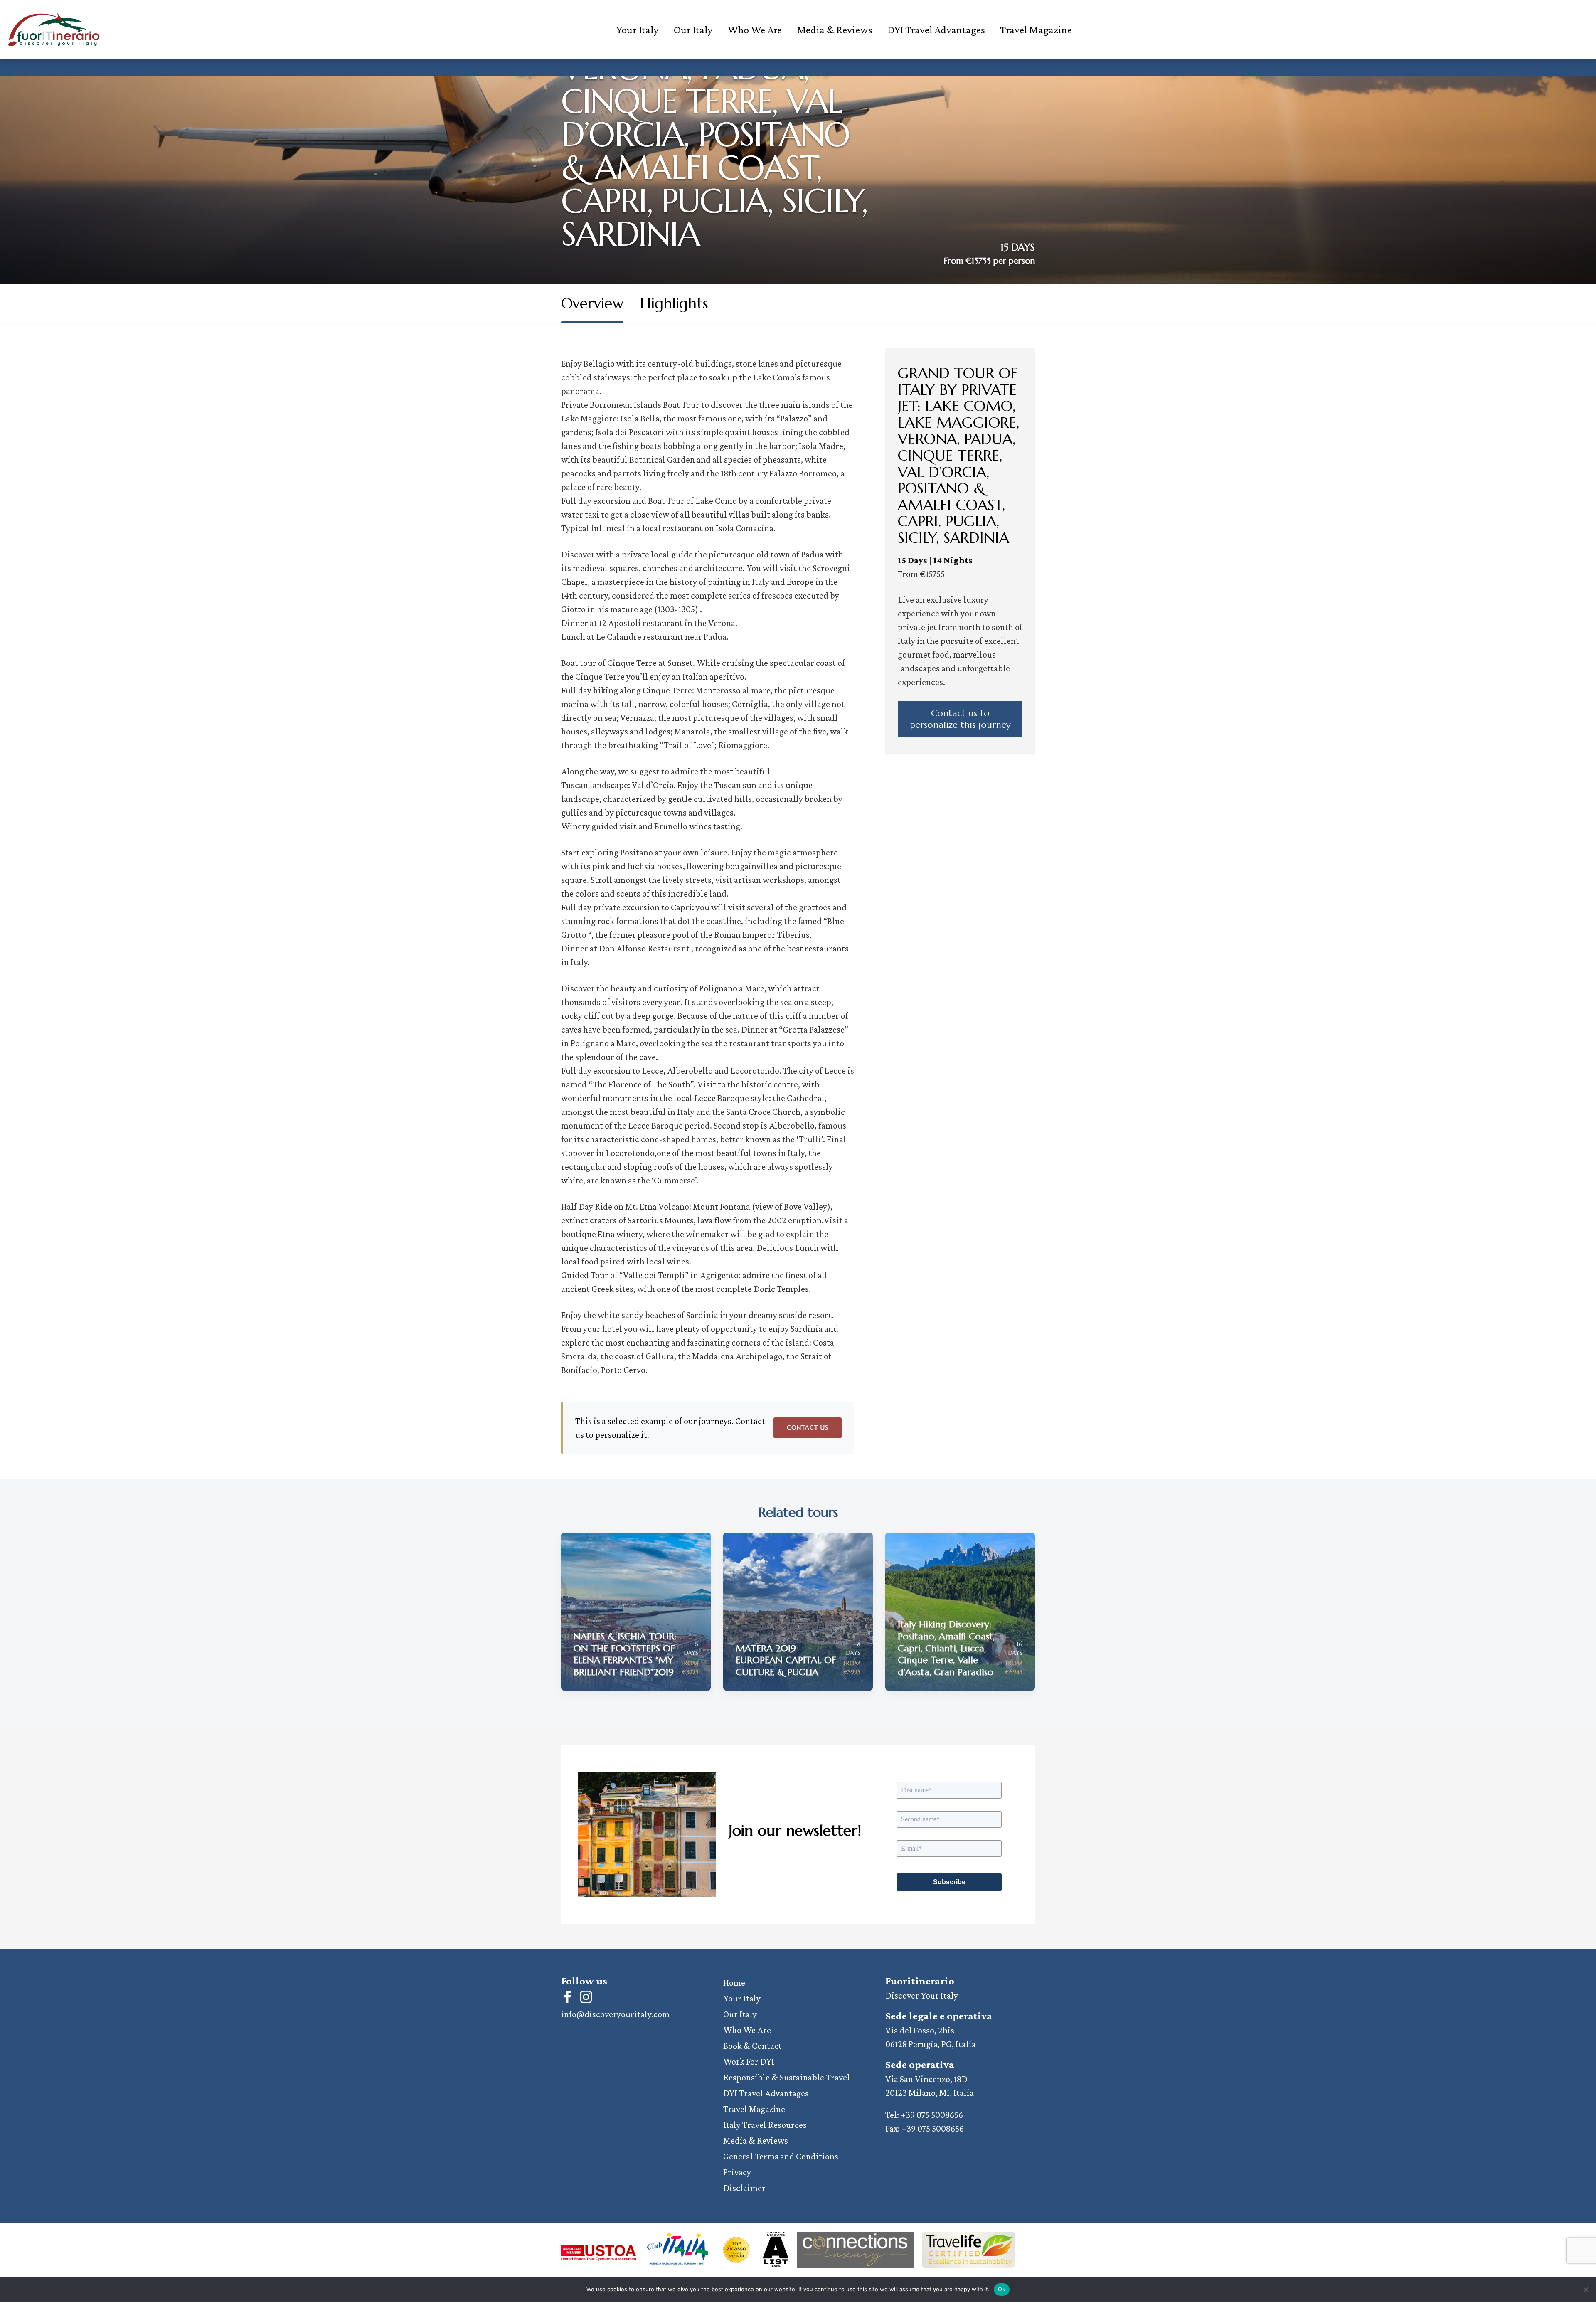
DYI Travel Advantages (936, 30)
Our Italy (693, 30)
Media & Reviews (835, 30)
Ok (1002, 2289)
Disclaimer (744, 2188)
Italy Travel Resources (765, 2125)
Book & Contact (752, 2046)
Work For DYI (749, 2062)
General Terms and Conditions (781, 2156)
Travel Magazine (1036, 30)
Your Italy (637, 30)
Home (734, 1983)
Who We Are (755, 30)
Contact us (808, 1427)
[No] (1586, 2290)
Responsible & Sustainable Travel (787, 2077)
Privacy (737, 2172)
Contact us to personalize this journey (960, 719)
